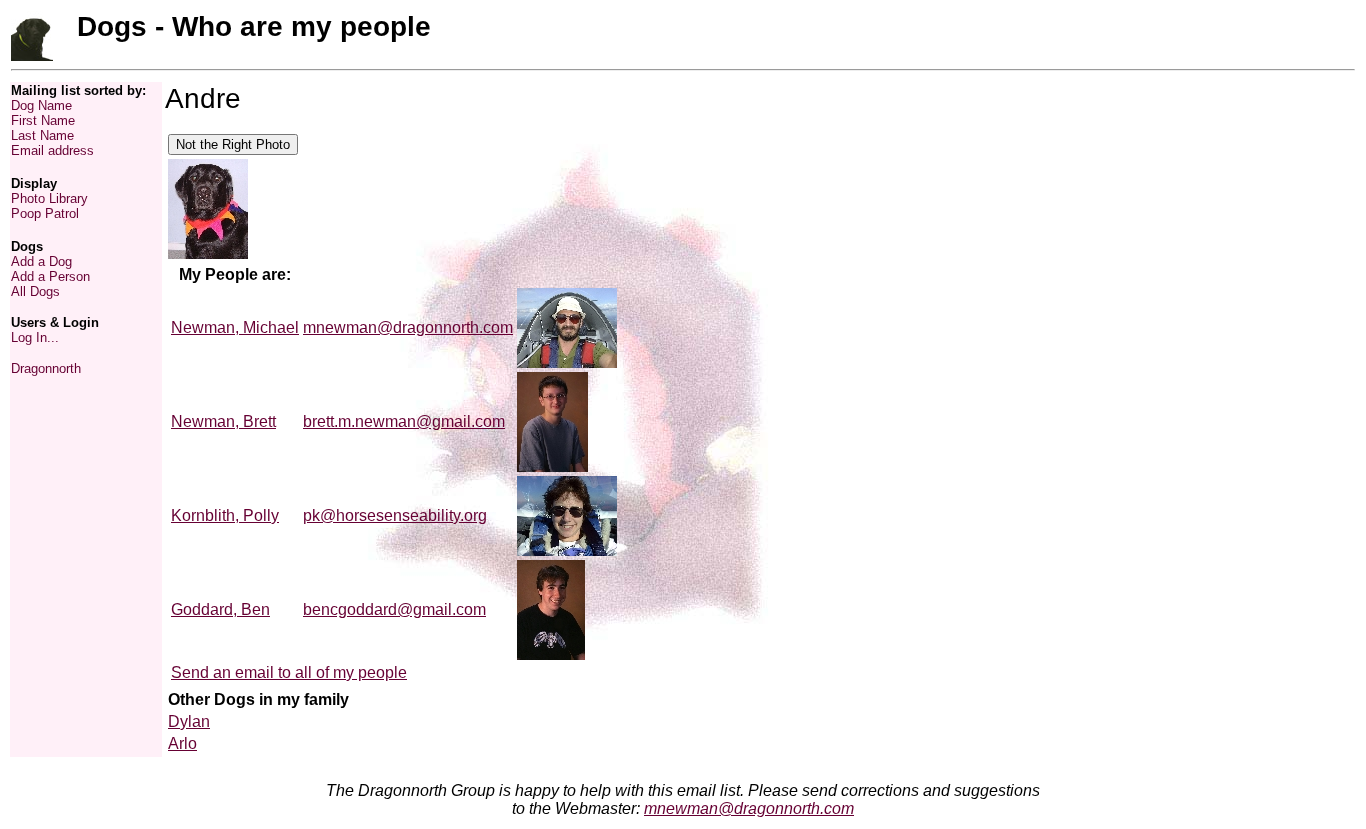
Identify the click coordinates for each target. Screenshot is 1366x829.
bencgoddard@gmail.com (394, 609)
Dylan (189, 721)
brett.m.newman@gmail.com (404, 421)
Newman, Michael (235, 327)
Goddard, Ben (220, 609)
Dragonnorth (46, 368)
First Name (43, 120)
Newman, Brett (223, 421)
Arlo (182, 743)
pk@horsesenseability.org (395, 515)
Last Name (42, 135)
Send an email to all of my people (289, 672)
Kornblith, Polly (225, 515)
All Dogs (35, 291)
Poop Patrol (45, 213)
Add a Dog (41, 261)
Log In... (35, 337)
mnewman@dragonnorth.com (408, 327)
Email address (52, 150)
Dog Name (41, 105)
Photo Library (49, 198)
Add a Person (50, 276)
